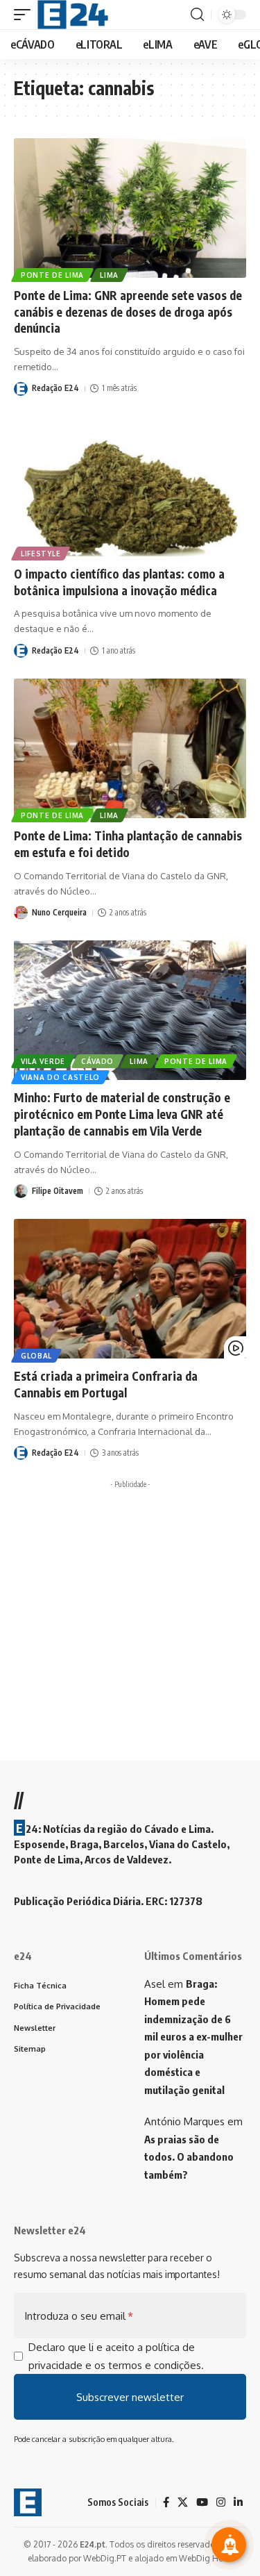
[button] (26, 15)
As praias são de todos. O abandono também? (189, 2157)
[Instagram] (221, 2502)
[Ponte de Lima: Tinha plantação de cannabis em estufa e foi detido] (130, 748)
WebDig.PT (105, 2558)
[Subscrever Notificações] (229, 2545)
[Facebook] (166, 2502)
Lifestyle (41, 554)
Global (36, 1356)
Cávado (97, 1061)
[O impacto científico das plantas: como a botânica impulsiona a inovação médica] (130, 487)
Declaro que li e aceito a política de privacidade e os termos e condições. (116, 2356)
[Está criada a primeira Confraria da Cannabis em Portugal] (130, 1289)
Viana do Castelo (60, 1077)
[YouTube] (202, 2502)
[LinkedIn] (238, 2502)
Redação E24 (55, 388)
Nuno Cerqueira (59, 912)
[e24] (73, 15)
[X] (183, 2502)
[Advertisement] (130, 1625)
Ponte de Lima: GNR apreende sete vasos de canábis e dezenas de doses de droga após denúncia (128, 312)
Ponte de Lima (52, 275)
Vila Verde (43, 1061)
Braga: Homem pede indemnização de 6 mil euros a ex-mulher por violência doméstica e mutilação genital (193, 2037)
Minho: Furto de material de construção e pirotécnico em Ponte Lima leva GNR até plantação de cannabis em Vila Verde (122, 1114)
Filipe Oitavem (58, 1191)
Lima (109, 275)
